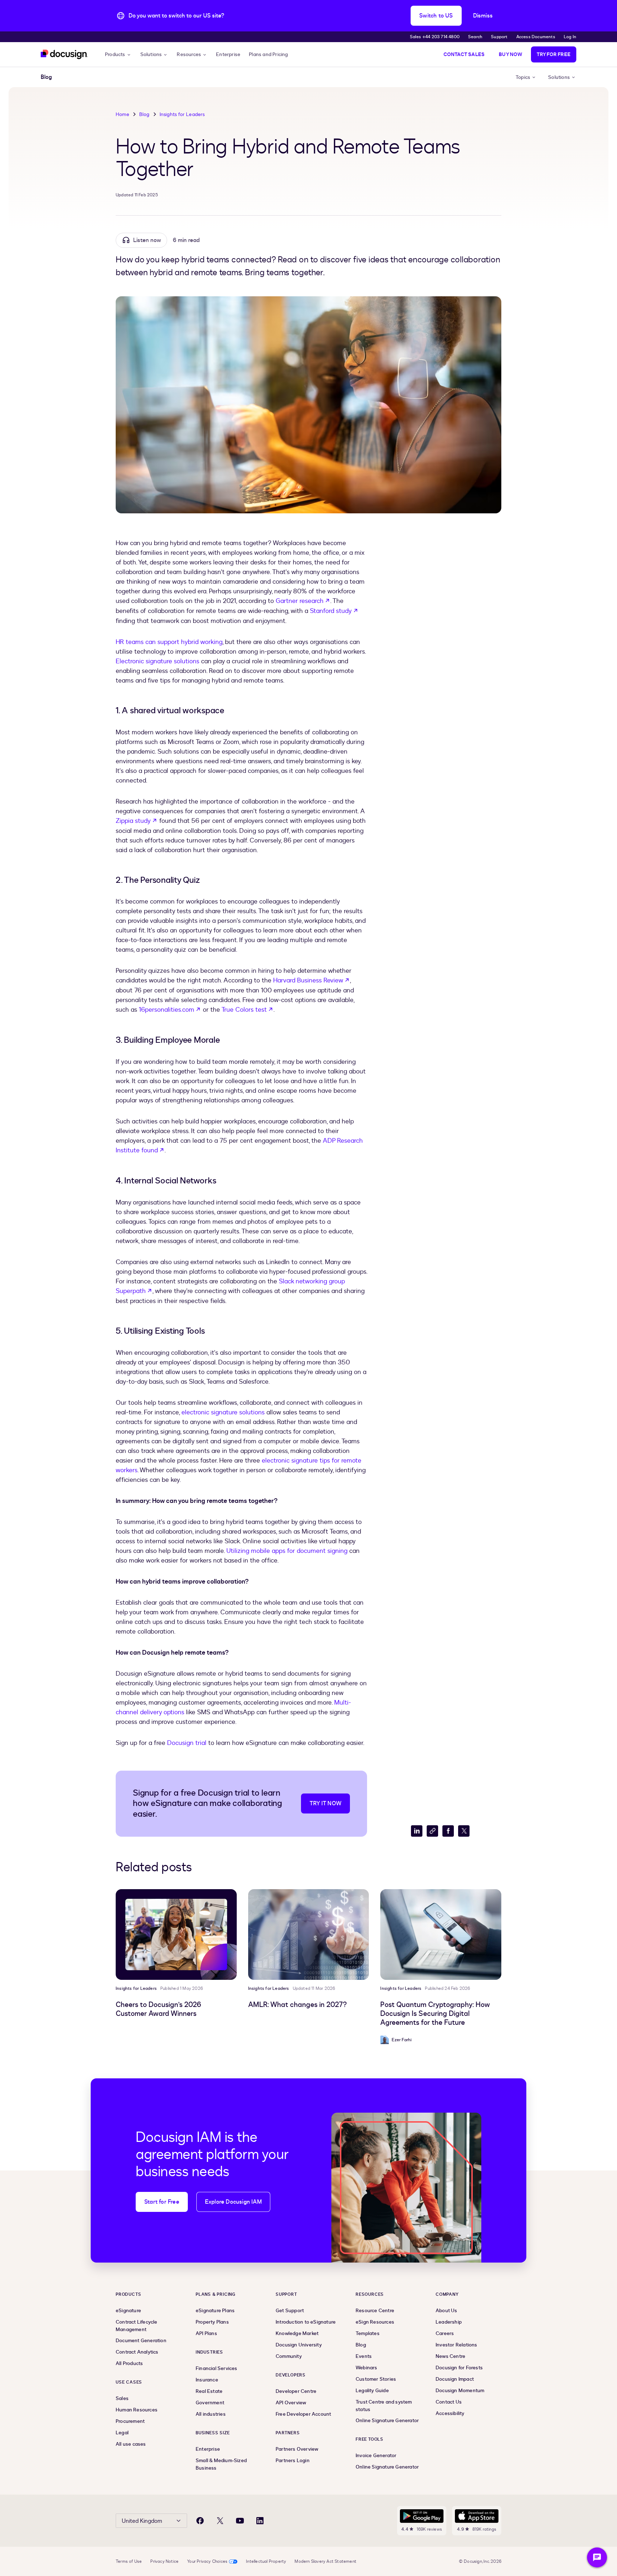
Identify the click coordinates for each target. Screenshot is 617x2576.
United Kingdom (142, 2521)
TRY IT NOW (325, 1803)
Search (475, 37)
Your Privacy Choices (207, 2561)
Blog (144, 114)
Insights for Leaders (182, 114)
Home (122, 114)
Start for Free (162, 2202)
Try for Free (554, 54)
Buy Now (510, 54)
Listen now (147, 240)
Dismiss (483, 16)
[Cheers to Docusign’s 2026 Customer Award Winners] (176, 1934)
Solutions (151, 54)
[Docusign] (64, 54)
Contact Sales (464, 54)
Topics (523, 77)
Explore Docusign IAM (233, 2202)
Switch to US (436, 16)
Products (115, 54)
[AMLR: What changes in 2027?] (309, 1934)
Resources (189, 54)
